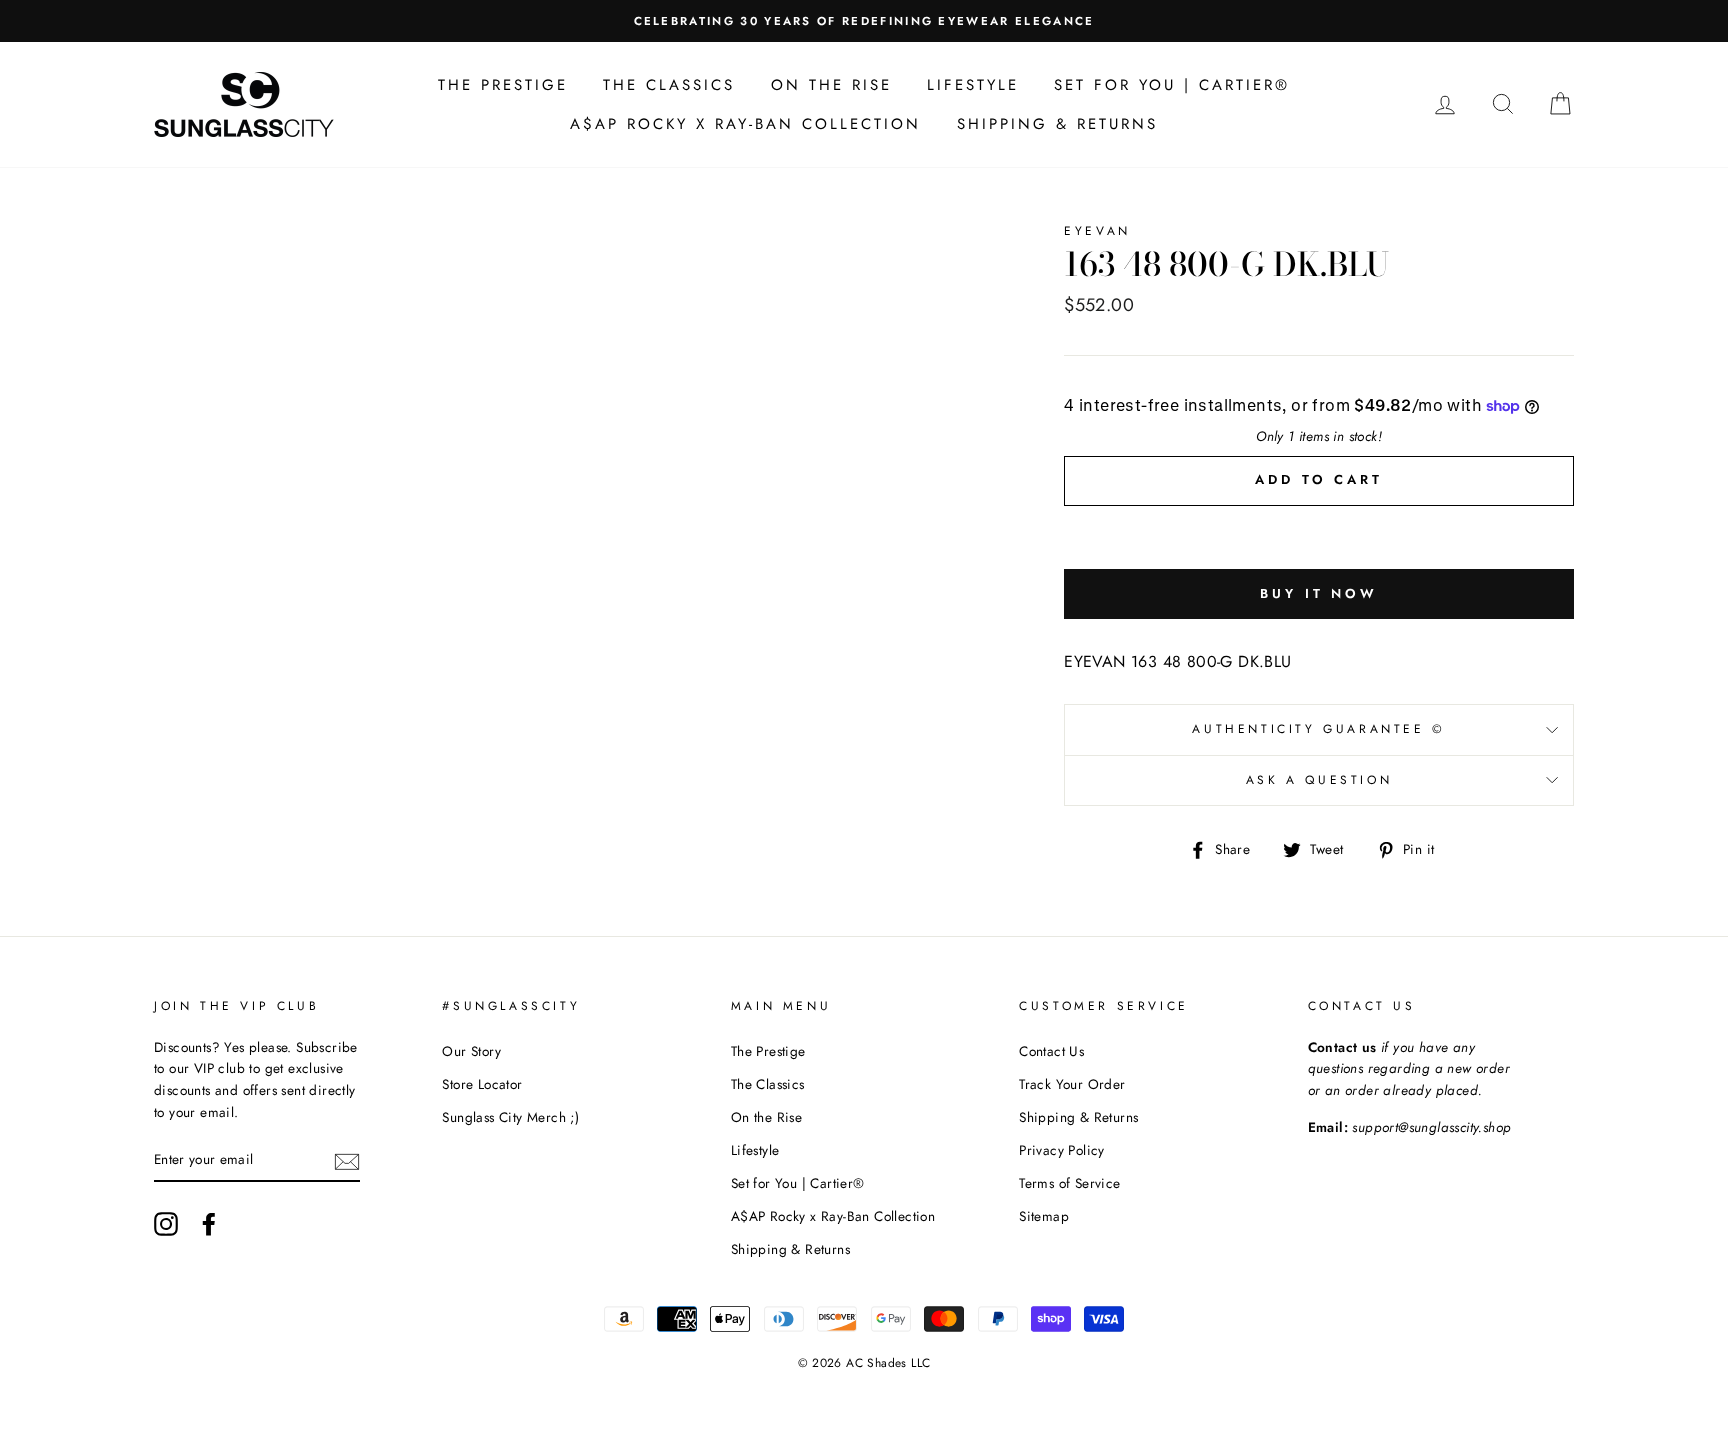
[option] (864, 21)
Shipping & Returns (1057, 124)
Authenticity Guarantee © (1318, 729)
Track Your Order (1072, 1084)
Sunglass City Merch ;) (510, 1117)
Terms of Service (1069, 1183)
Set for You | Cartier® (1172, 85)
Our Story (471, 1051)
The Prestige (503, 85)
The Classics (669, 85)
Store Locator (482, 1084)
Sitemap (1044, 1216)
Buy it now (1319, 593)
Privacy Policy (1062, 1150)
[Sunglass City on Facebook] (209, 1224)
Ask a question (1319, 780)
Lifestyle (973, 85)
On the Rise (831, 85)
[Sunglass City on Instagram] (166, 1224)
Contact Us (1051, 1051)
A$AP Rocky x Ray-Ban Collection (745, 124)
